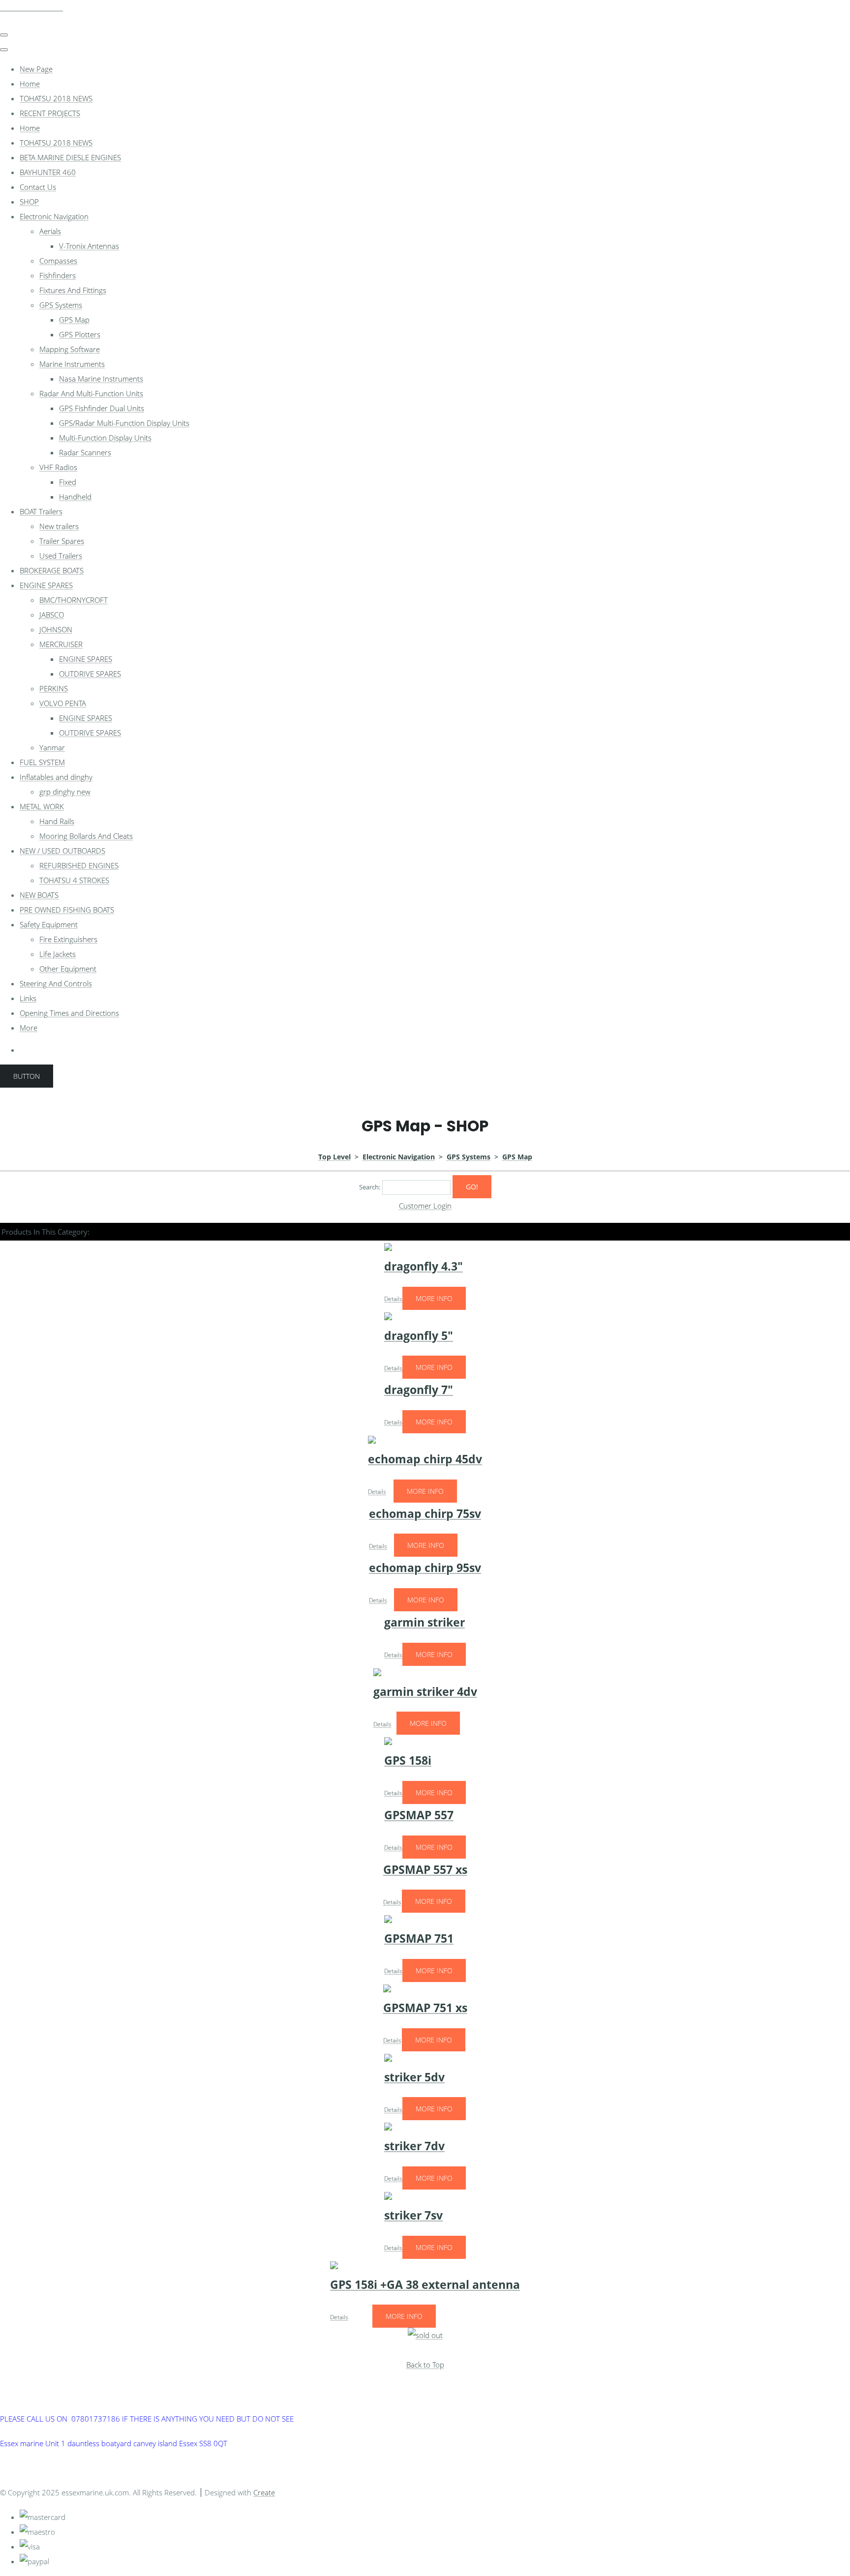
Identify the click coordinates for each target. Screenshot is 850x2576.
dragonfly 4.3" (424, 1266)
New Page (36, 69)
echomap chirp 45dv (425, 1459)
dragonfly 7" (419, 1390)
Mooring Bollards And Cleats (86, 836)
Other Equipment (68, 969)
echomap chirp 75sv (425, 1514)
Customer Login (425, 1206)
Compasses (58, 261)
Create (264, 2492)
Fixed (68, 482)
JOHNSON (56, 629)
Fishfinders (58, 275)
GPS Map (74, 320)
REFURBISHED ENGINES (79, 865)
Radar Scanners (85, 452)
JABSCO (52, 615)
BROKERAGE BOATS (52, 570)
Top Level (334, 1157)
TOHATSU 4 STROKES (74, 880)
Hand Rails (57, 821)
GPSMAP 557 (419, 1815)
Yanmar (52, 747)
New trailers (59, 526)
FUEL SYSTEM (42, 762)
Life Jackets (58, 954)
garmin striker (425, 1622)
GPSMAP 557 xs (425, 1870)
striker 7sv (413, 2215)
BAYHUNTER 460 (48, 172)
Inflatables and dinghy (56, 777)
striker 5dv (414, 2077)
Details (393, 1299)
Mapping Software (70, 349)
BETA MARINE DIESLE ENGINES (70, 157)
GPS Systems (61, 305)
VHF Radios (58, 467)
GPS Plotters (80, 334)
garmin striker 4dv (425, 1692)
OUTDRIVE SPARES (90, 674)
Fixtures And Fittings (73, 290)
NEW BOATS (39, 895)
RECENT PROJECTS (50, 113)
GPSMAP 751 (419, 1939)
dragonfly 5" (419, 1336)
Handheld (75, 497)
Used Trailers (61, 556)
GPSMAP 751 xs (425, 2008)
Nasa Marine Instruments (101, 379)
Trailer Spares (62, 541)
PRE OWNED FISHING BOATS (67, 910)
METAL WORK (42, 806)
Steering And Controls (56, 983)
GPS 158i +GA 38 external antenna (425, 2285)
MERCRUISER (61, 644)
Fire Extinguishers (68, 939)
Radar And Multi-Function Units (91, 393)
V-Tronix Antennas (89, 246)
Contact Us (38, 187)
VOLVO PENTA (63, 703)
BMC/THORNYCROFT (74, 600)
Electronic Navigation (54, 216)
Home (30, 84)
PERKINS (54, 688)
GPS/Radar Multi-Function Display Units (124, 423)
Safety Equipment (49, 924)
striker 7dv (414, 2146)
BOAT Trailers (41, 511)
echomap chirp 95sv (425, 1568)
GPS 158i (408, 1761)
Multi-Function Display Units (105, 438)
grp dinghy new (65, 792)
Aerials (50, 231)
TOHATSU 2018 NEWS (56, 98)
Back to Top (425, 2365)
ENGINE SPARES (46, 585)
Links (28, 998)
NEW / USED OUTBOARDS (62, 851)
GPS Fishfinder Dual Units (102, 408)
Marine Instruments (72, 364)
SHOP (29, 202)
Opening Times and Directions (69, 1013)
